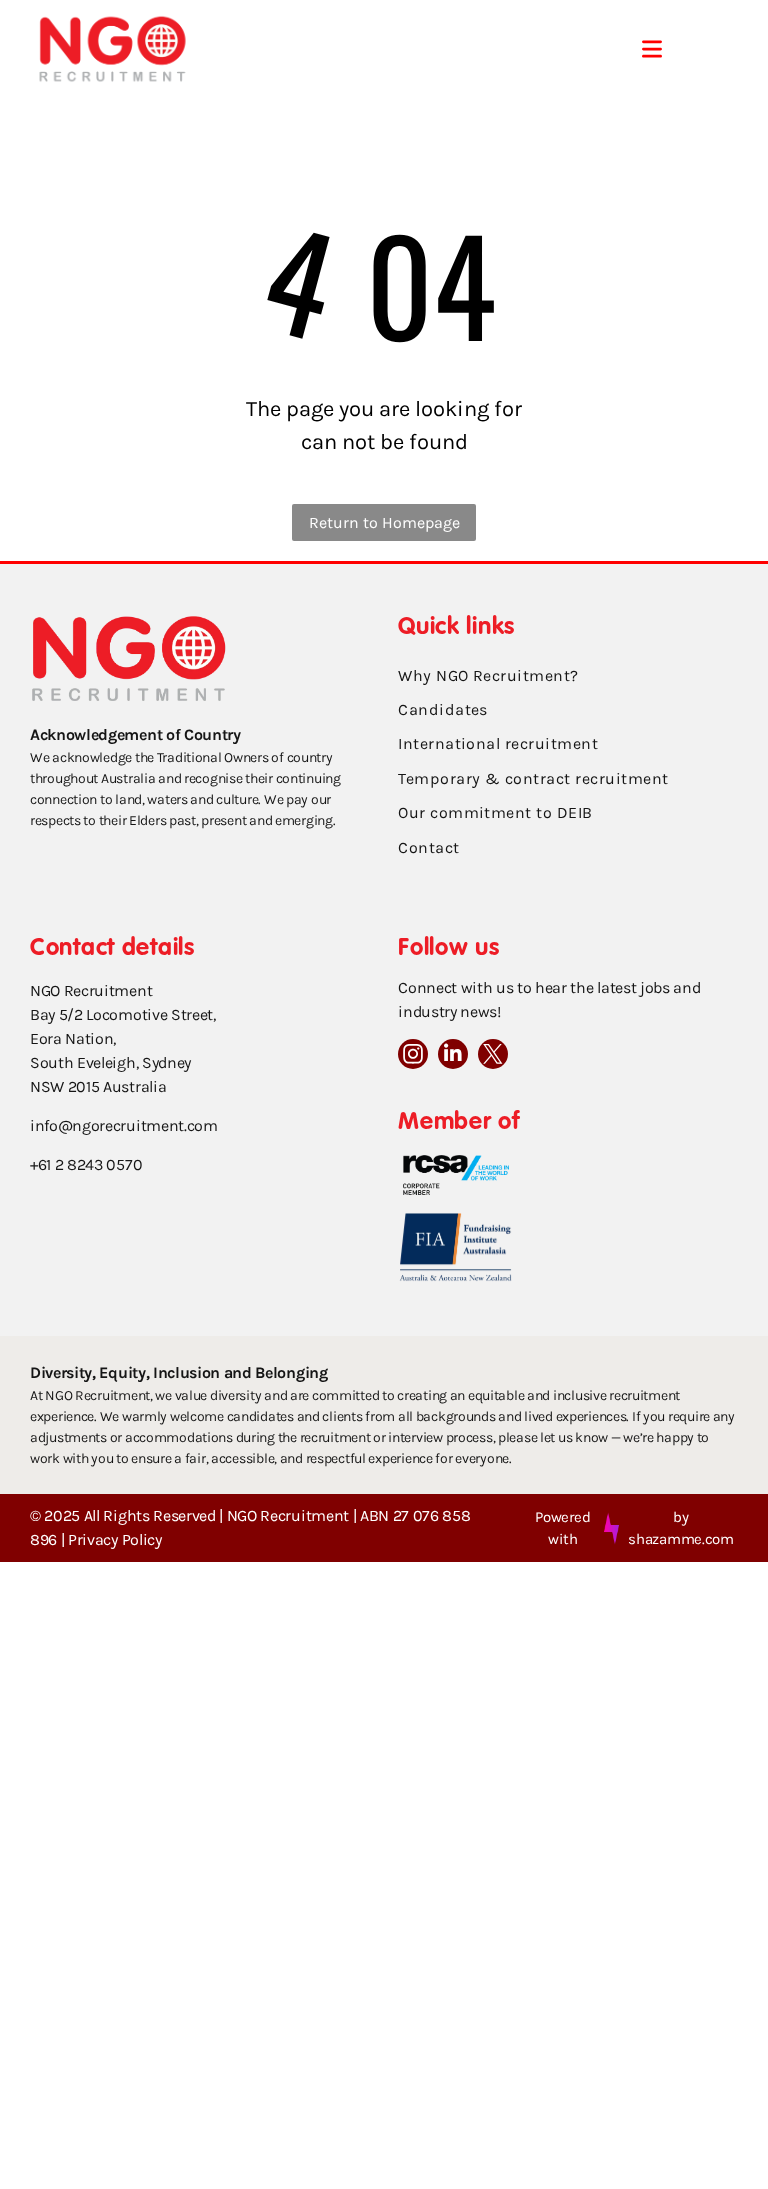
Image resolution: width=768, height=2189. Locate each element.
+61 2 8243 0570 (86, 1164)
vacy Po (113, 1539)
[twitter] (493, 1056)
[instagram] (413, 1056)
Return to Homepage (384, 522)
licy (150, 1539)
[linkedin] (453, 1056)
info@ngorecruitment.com (124, 1125)
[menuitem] (568, 676)
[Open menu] (652, 49)
